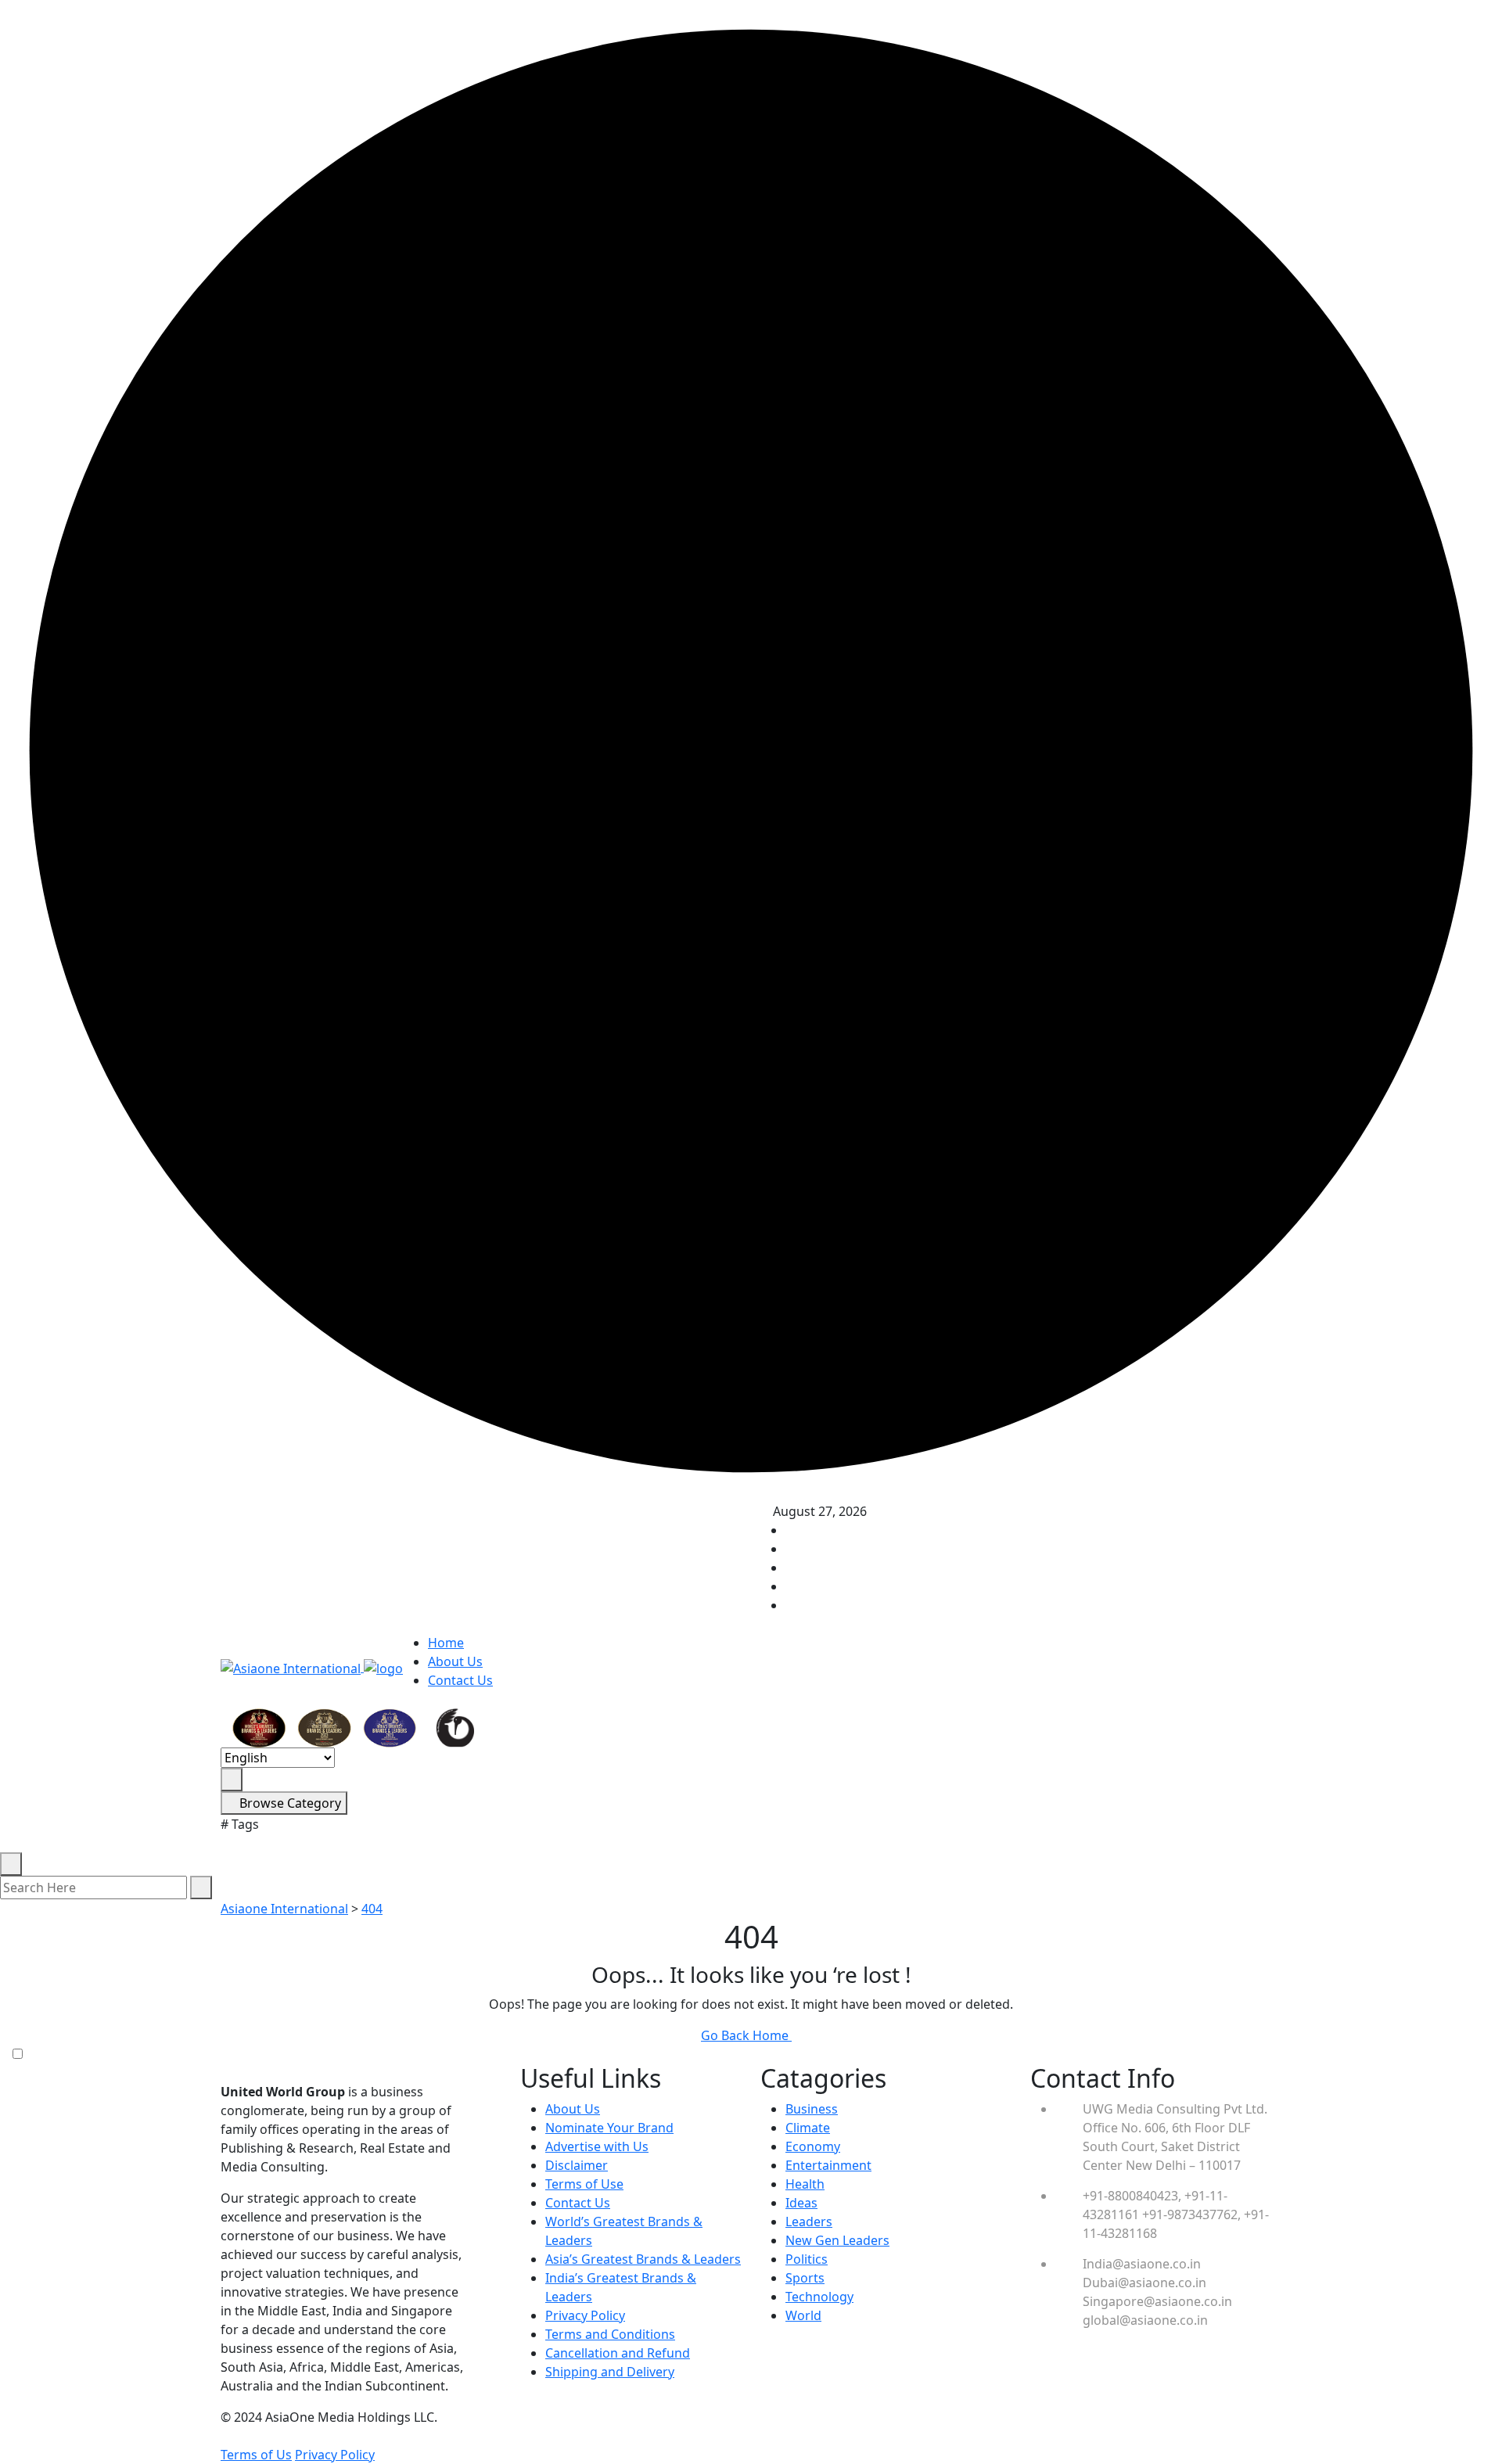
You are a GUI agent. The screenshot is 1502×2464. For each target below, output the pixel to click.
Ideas (801, 2203)
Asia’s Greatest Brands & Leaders (643, 2259)
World (803, 2315)
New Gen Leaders (837, 2240)
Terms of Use (584, 2184)
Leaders (809, 2222)
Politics (807, 2259)
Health (805, 2184)
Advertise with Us (597, 2146)
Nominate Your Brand (609, 2128)
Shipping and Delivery (610, 2372)
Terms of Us (256, 2455)
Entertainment (828, 2165)
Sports (805, 2278)
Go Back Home (746, 2035)
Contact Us (460, 1680)
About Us (455, 1661)
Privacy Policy (585, 2315)
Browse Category (289, 1803)
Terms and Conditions (610, 2334)
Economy (813, 2146)
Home (446, 1643)
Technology (819, 2297)
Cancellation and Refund (618, 2353)
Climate (808, 2128)
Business (812, 2109)
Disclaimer (577, 2165)
